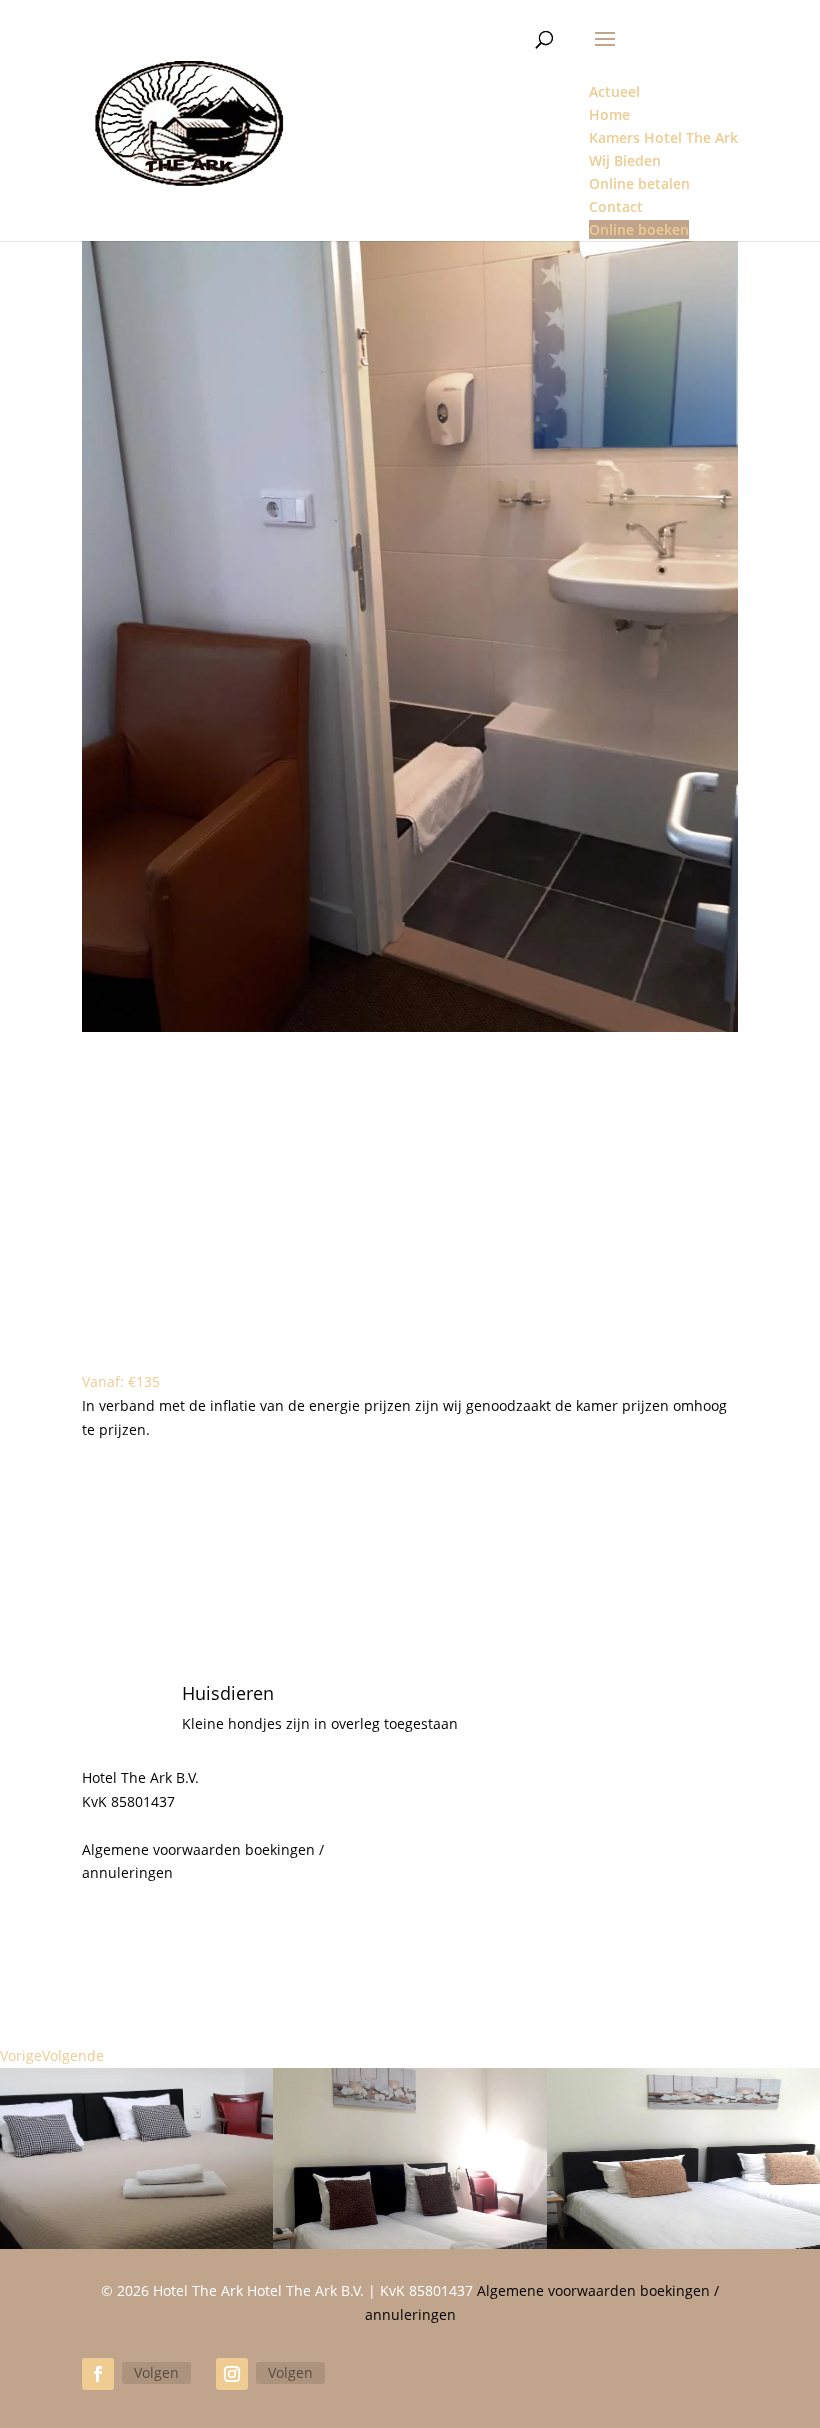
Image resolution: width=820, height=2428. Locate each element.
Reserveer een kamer (410, 1588)
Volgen (156, 2372)
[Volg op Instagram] (232, 2374)
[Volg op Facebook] (98, 2374)
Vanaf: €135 (121, 1381)
